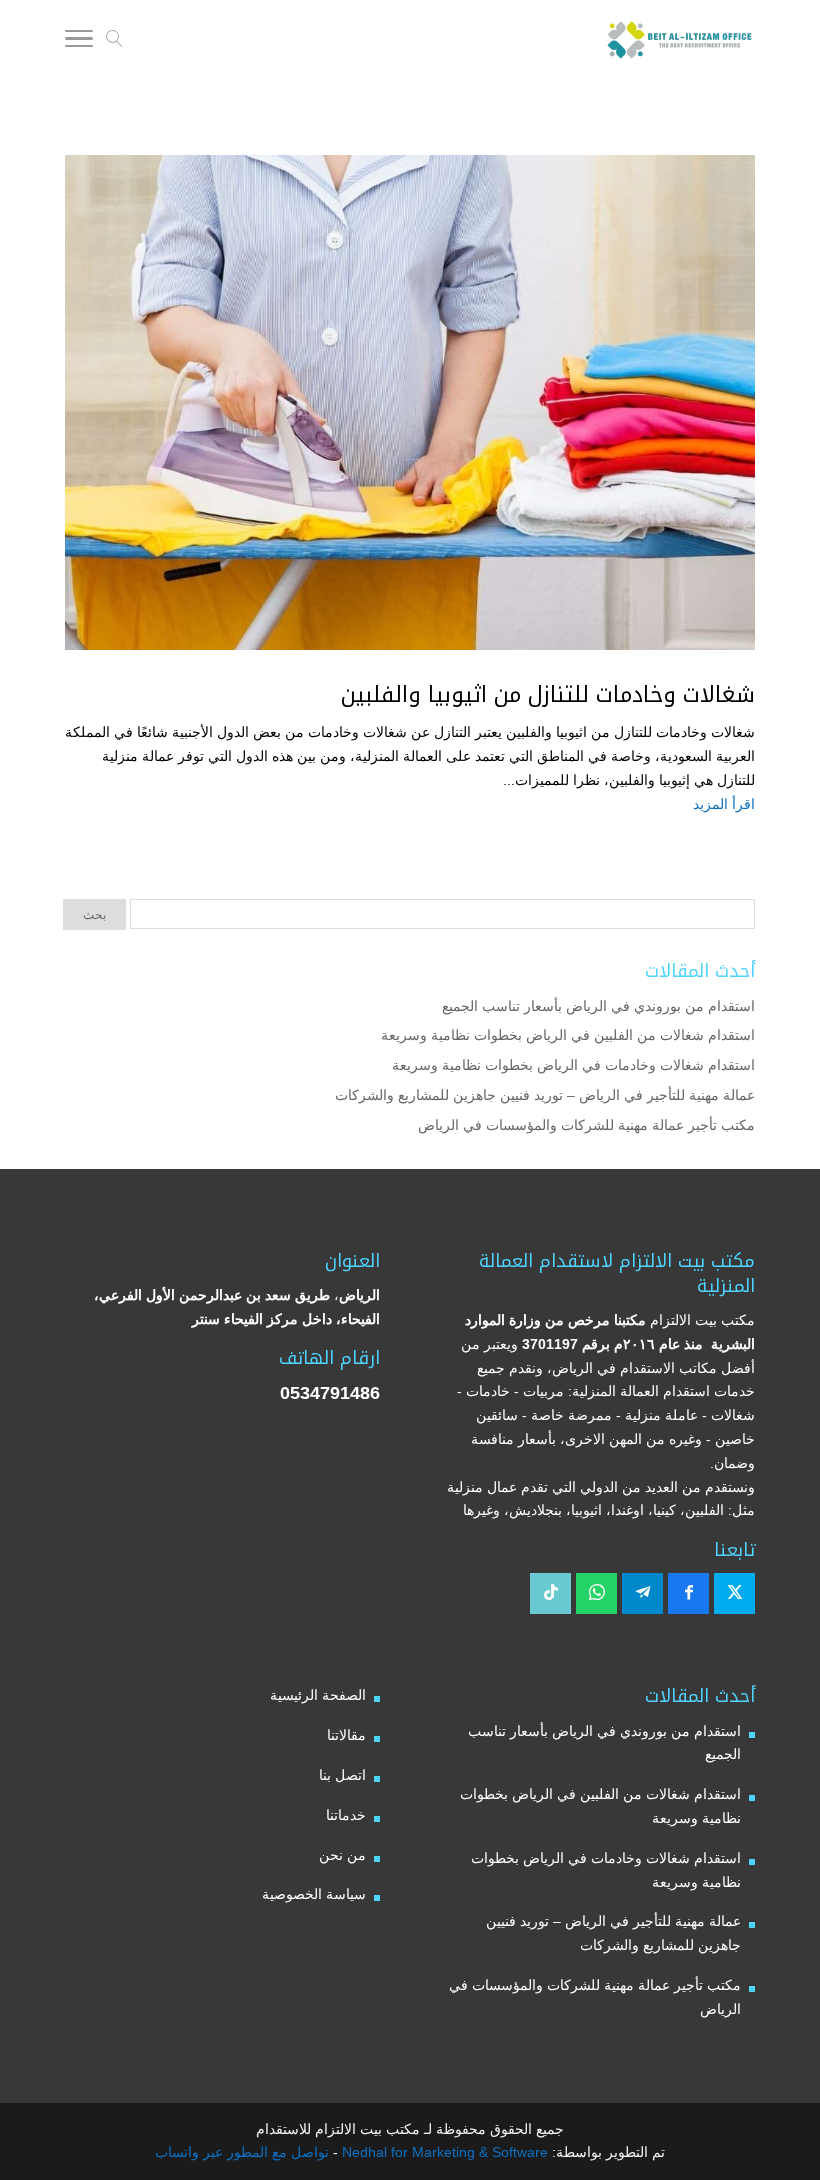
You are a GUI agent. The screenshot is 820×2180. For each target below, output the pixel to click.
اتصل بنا (342, 1775)
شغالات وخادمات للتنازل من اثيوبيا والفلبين (548, 695)
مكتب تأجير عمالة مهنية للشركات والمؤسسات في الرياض (586, 1125)
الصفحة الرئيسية (318, 1695)
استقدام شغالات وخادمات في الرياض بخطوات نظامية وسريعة (573, 1065)
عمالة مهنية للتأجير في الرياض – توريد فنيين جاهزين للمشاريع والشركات (545, 1095)
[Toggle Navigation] (79, 42)
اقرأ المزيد (724, 804)
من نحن (342, 1855)
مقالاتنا (346, 1735)
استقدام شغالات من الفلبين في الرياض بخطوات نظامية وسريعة (568, 1035)
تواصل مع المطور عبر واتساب (242, 2152)
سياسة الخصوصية (314, 1894)
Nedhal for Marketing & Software (443, 2152)
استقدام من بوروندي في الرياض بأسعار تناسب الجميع (598, 1006)
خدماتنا (346, 1815)
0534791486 (330, 1393)
